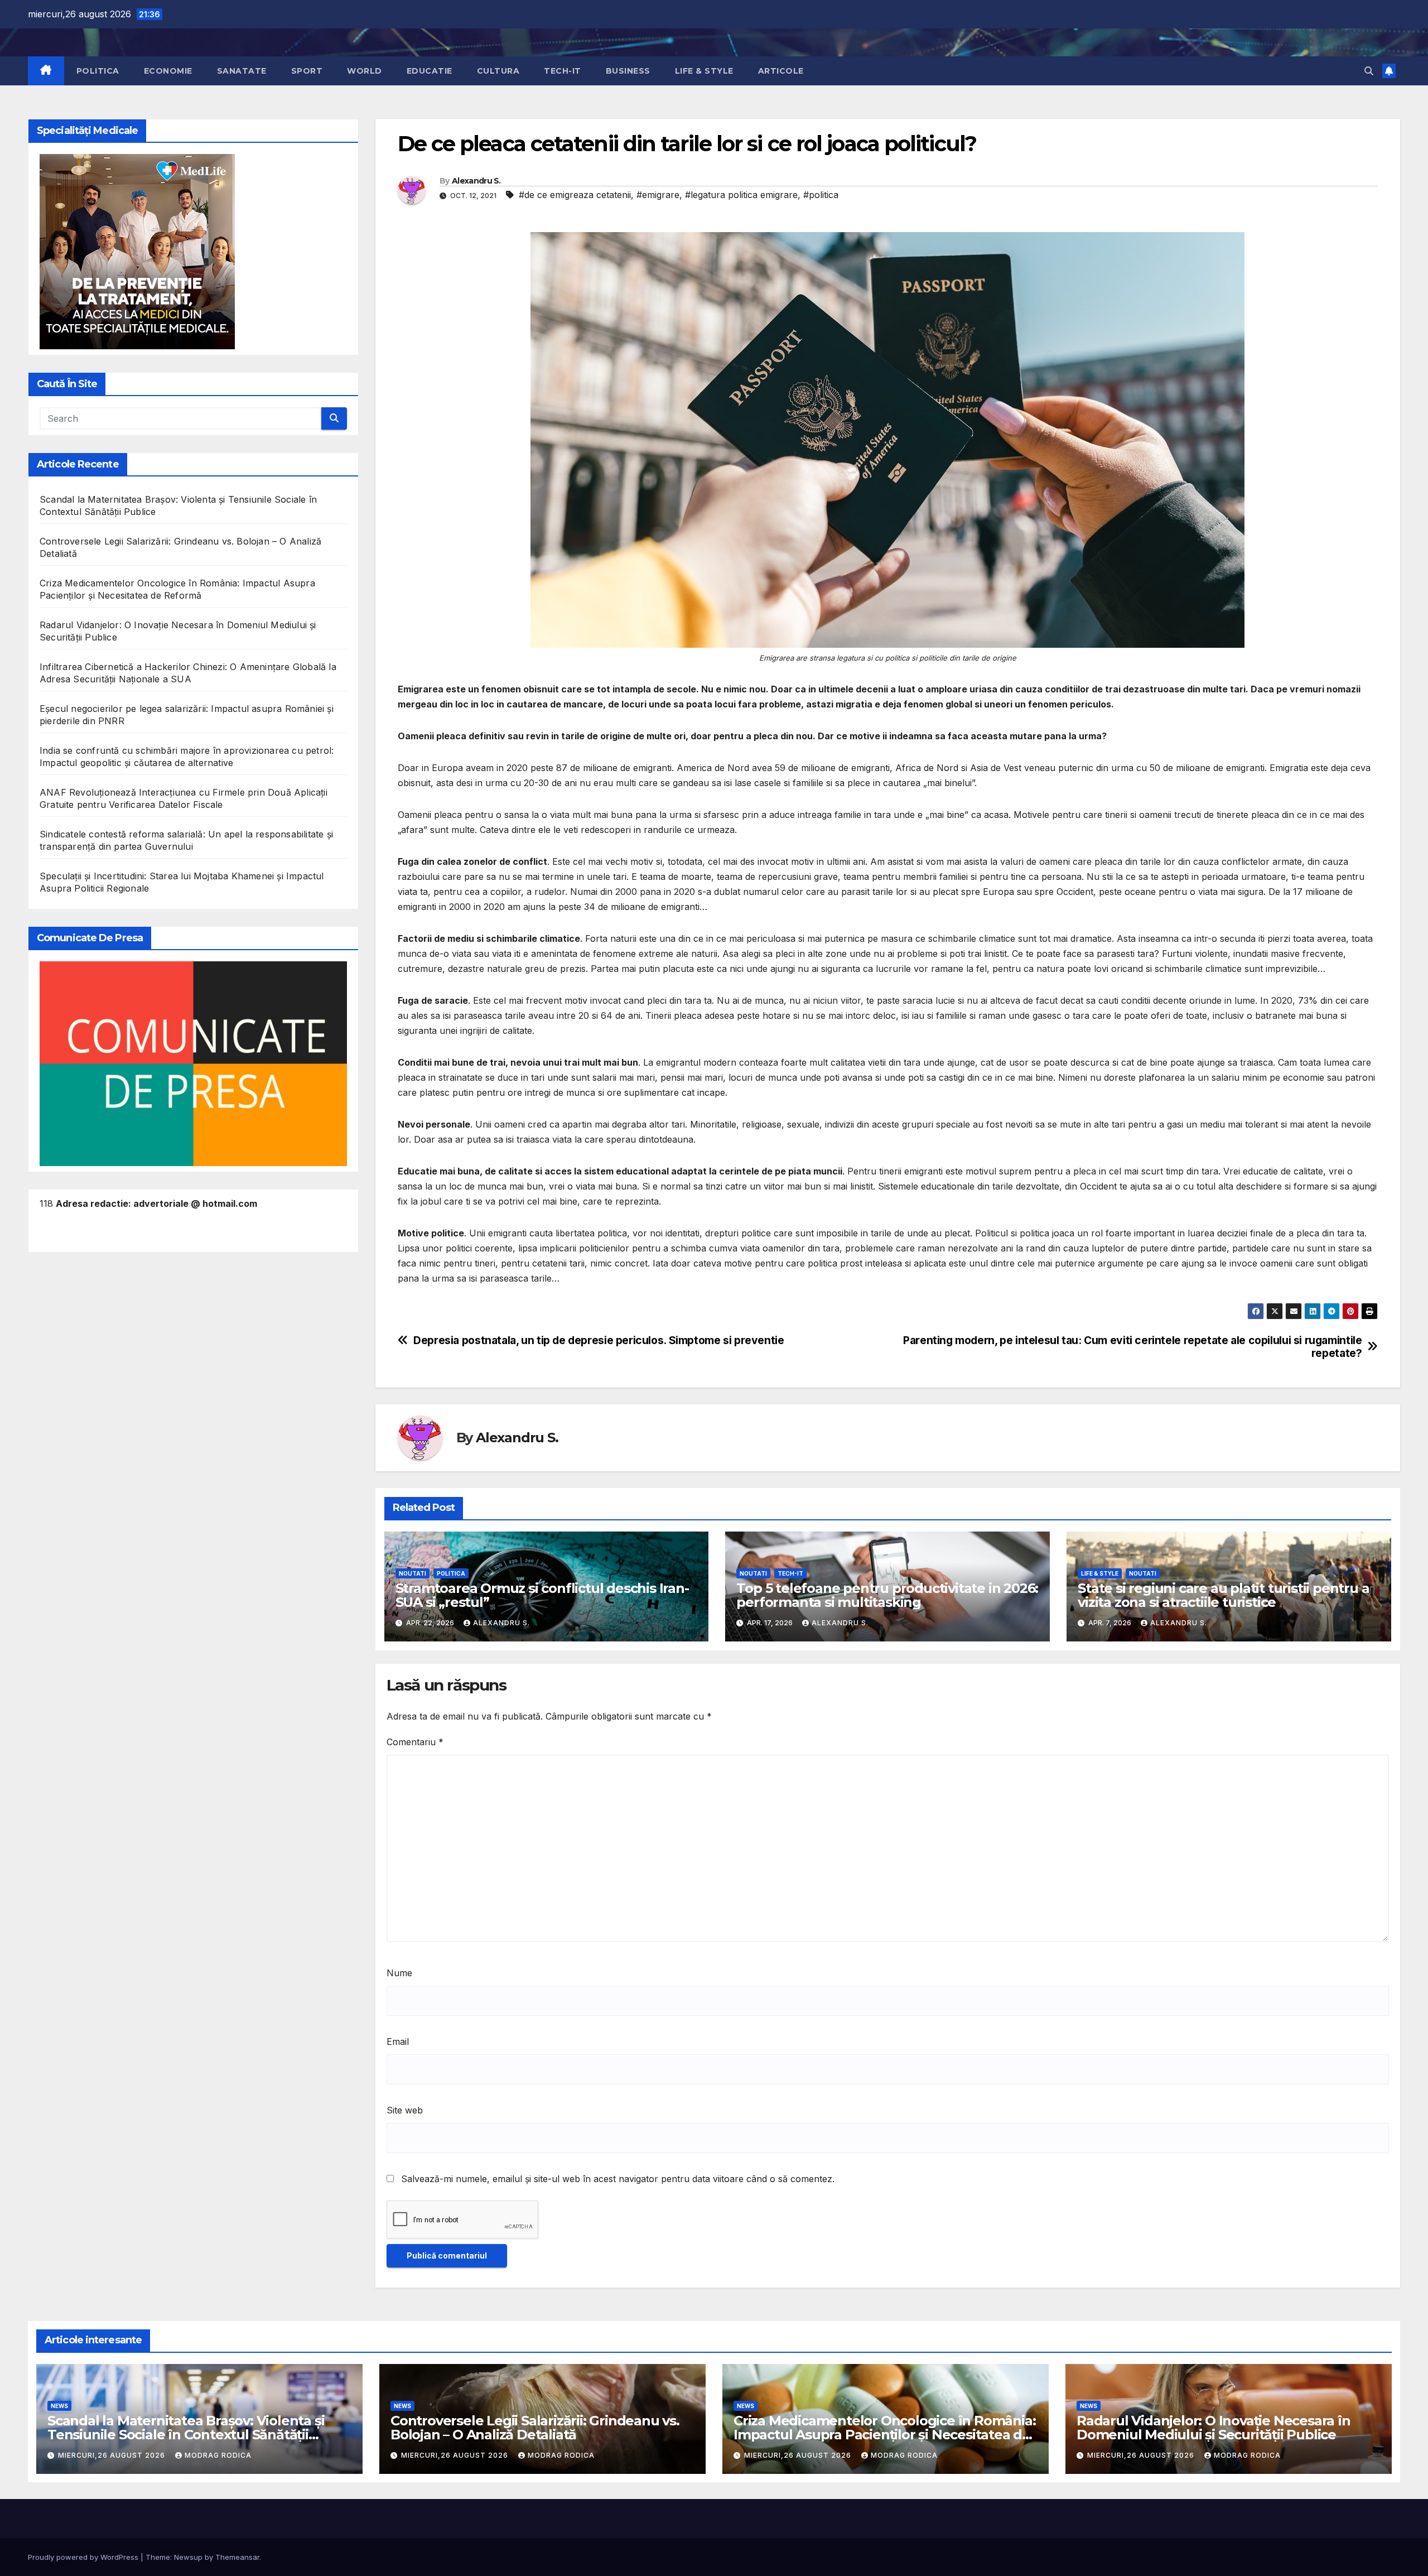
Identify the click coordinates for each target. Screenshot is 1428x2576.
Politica (98, 71)
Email (398, 2041)
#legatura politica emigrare (741, 195)
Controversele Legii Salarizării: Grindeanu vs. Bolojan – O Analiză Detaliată (535, 2428)
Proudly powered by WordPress (84, 2557)
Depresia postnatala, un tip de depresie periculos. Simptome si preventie (599, 1340)
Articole (781, 71)
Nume (399, 1973)
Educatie (430, 71)
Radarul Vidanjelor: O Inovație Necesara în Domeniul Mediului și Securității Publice (1214, 2428)
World (365, 71)
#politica (821, 195)
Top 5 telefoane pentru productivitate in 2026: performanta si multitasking (887, 1595)
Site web (405, 2110)
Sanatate (242, 71)
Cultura (498, 71)
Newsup (188, 2557)
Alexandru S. (476, 181)
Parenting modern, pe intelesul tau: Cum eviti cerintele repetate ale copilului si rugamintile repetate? (1132, 1347)
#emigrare (658, 195)
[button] (1369, 71)
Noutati (413, 1573)
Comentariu (415, 1742)
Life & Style (704, 71)
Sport (307, 71)
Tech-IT (563, 71)
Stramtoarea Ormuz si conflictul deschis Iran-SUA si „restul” (542, 1595)
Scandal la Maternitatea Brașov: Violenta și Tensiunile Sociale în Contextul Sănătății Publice (186, 2435)
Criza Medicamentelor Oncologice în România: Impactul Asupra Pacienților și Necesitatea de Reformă (884, 2435)
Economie (168, 71)
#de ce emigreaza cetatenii (575, 195)
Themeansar (237, 2557)
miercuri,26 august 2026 (113, 2455)
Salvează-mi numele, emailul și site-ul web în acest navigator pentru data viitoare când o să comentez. (618, 2179)
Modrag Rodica (218, 2455)
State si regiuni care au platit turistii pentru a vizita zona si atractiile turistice (1223, 1595)
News (59, 2406)
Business (628, 71)
